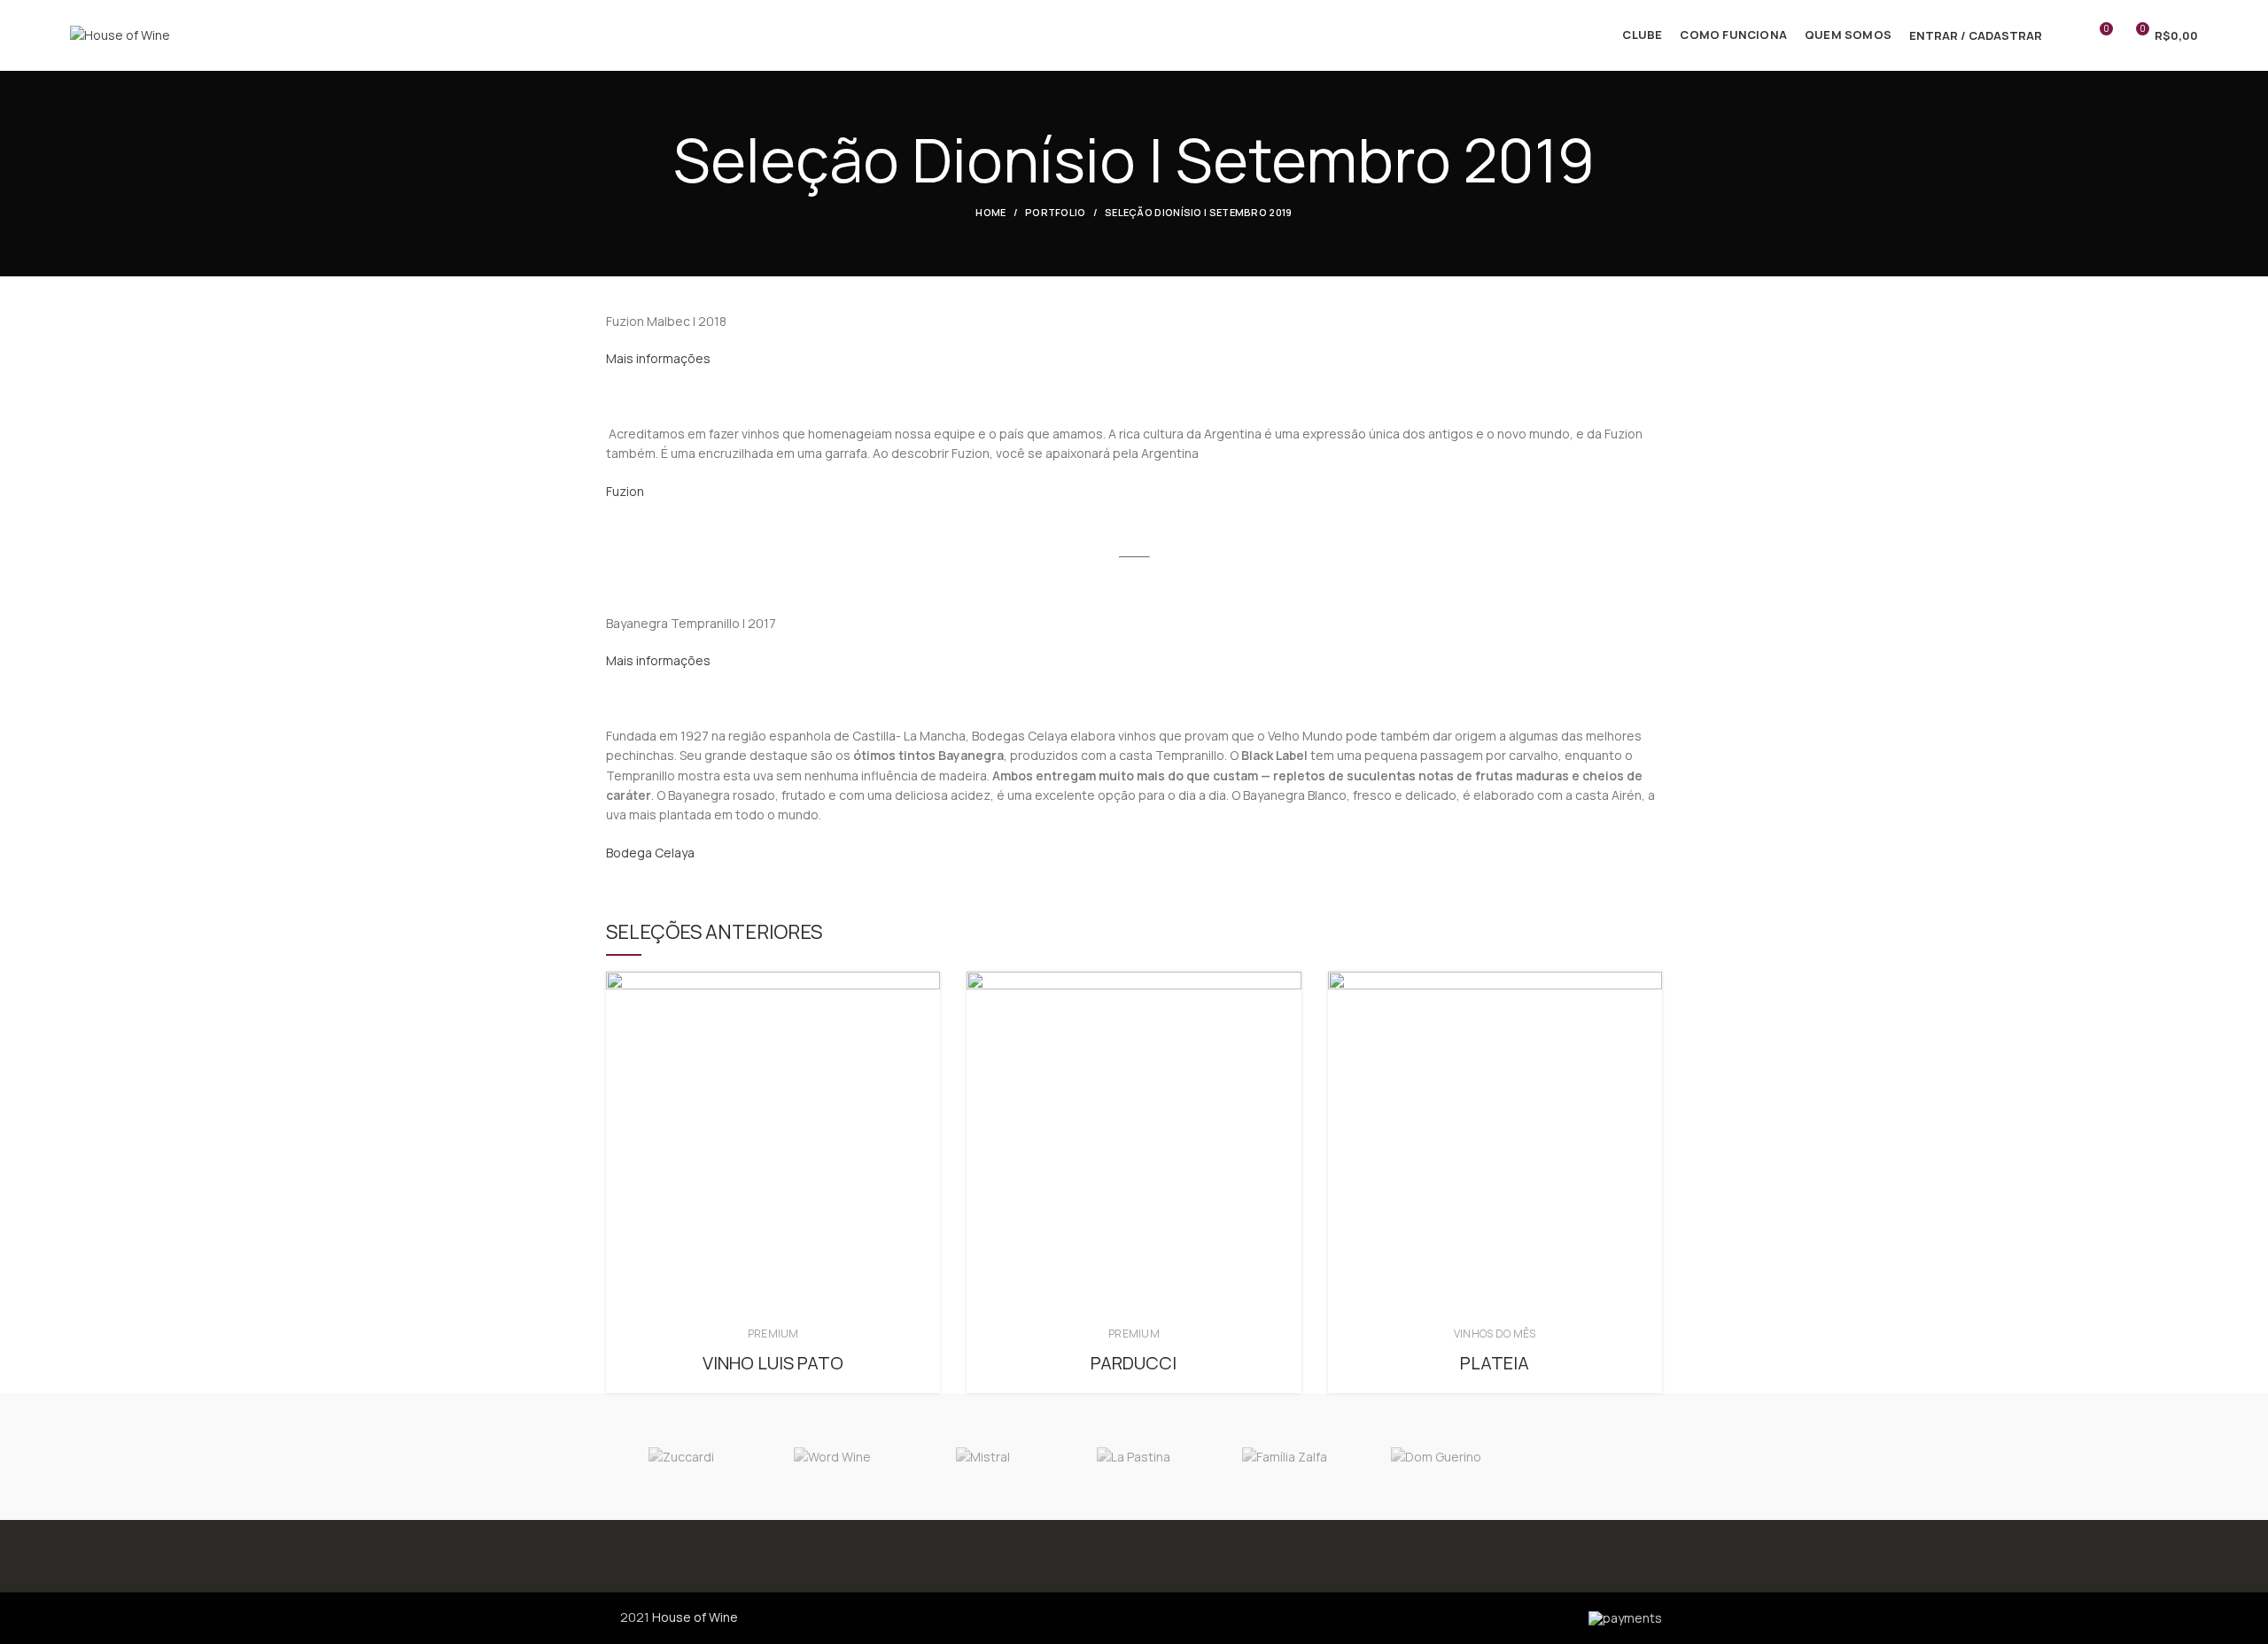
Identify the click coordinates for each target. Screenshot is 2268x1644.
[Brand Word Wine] (832, 1457)
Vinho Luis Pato (773, 1363)
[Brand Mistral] (983, 1457)
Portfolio (1056, 212)
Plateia (1495, 1363)
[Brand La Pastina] (1134, 1457)
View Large (927, 985)
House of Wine (695, 1617)
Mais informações (658, 358)
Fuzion (625, 491)
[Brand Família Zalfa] (1285, 1457)
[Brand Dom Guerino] (1435, 1457)
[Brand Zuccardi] (681, 1457)
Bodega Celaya (650, 853)
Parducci (1134, 1363)
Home (990, 212)
